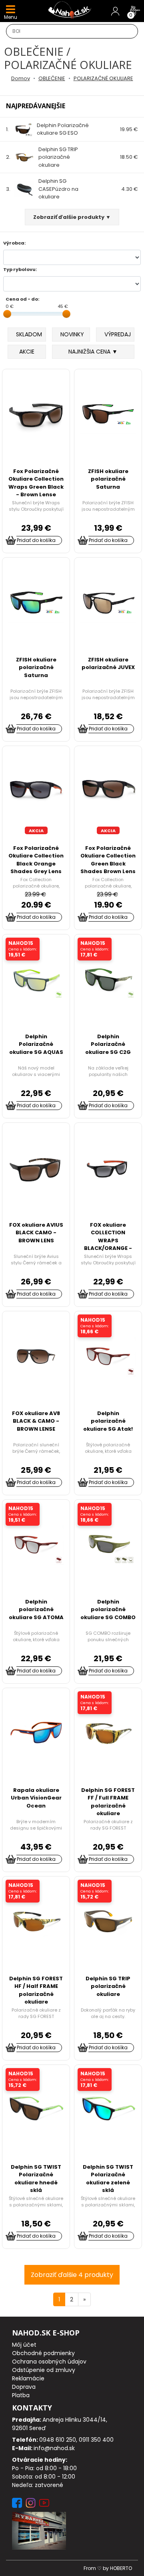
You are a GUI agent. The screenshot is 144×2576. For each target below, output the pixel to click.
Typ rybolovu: (20, 269)
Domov (21, 78)
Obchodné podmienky (43, 2353)
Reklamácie (28, 2378)
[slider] (7, 314)
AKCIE (27, 352)
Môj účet (24, 2345)
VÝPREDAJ (118, 334)
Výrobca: (14, 243)
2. (42, 157)
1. (47, 129)
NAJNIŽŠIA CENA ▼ (93, 352)
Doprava (24, 2387)
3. (42, 189)
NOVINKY (72, 334)
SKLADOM (29, 334)
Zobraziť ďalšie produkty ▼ (72, 217)
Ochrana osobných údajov (49, 2362)
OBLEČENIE (52, 78)
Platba (21, 2395)
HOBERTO (121, 2568)
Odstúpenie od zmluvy (44, 2370)
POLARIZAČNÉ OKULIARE (103, 78)
